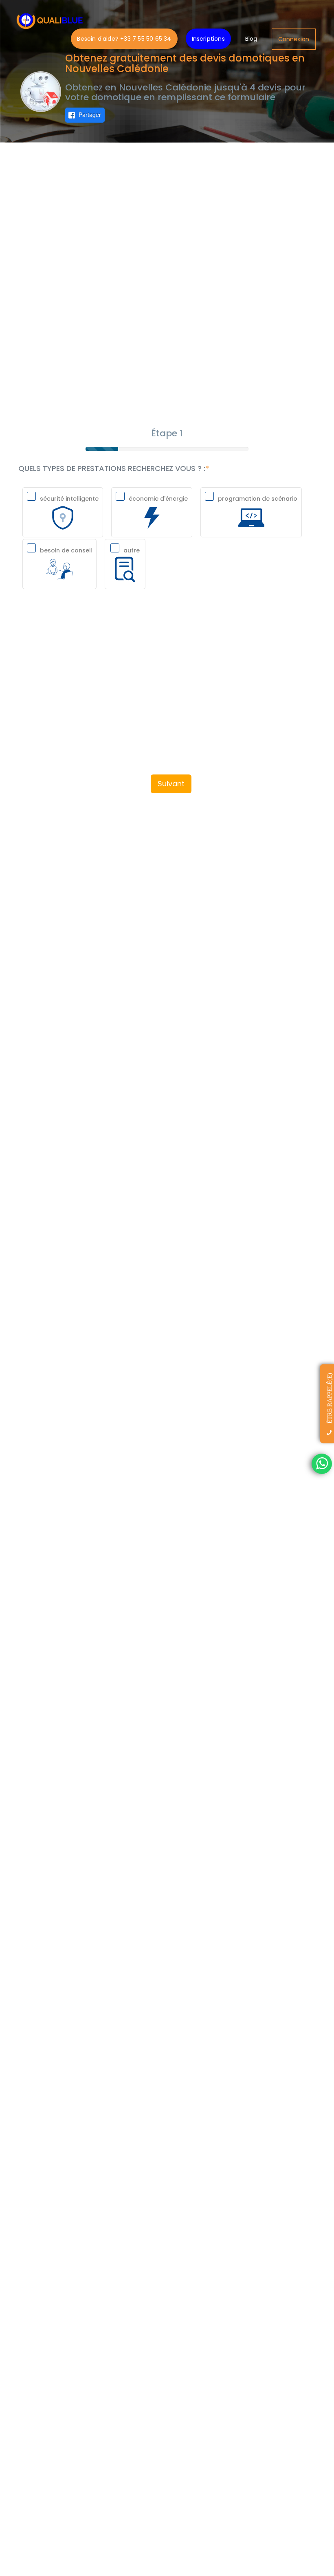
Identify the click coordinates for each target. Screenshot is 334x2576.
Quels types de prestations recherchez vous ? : (112, 469)
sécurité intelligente (69, 499)
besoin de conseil (66, 550)
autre (132, 550)
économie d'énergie (158, 499)
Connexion (294, 39)
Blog (251, 39)
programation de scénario (258, 499)
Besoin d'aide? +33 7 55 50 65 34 (124, 39)
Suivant (171, 784)
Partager (90, 114)
